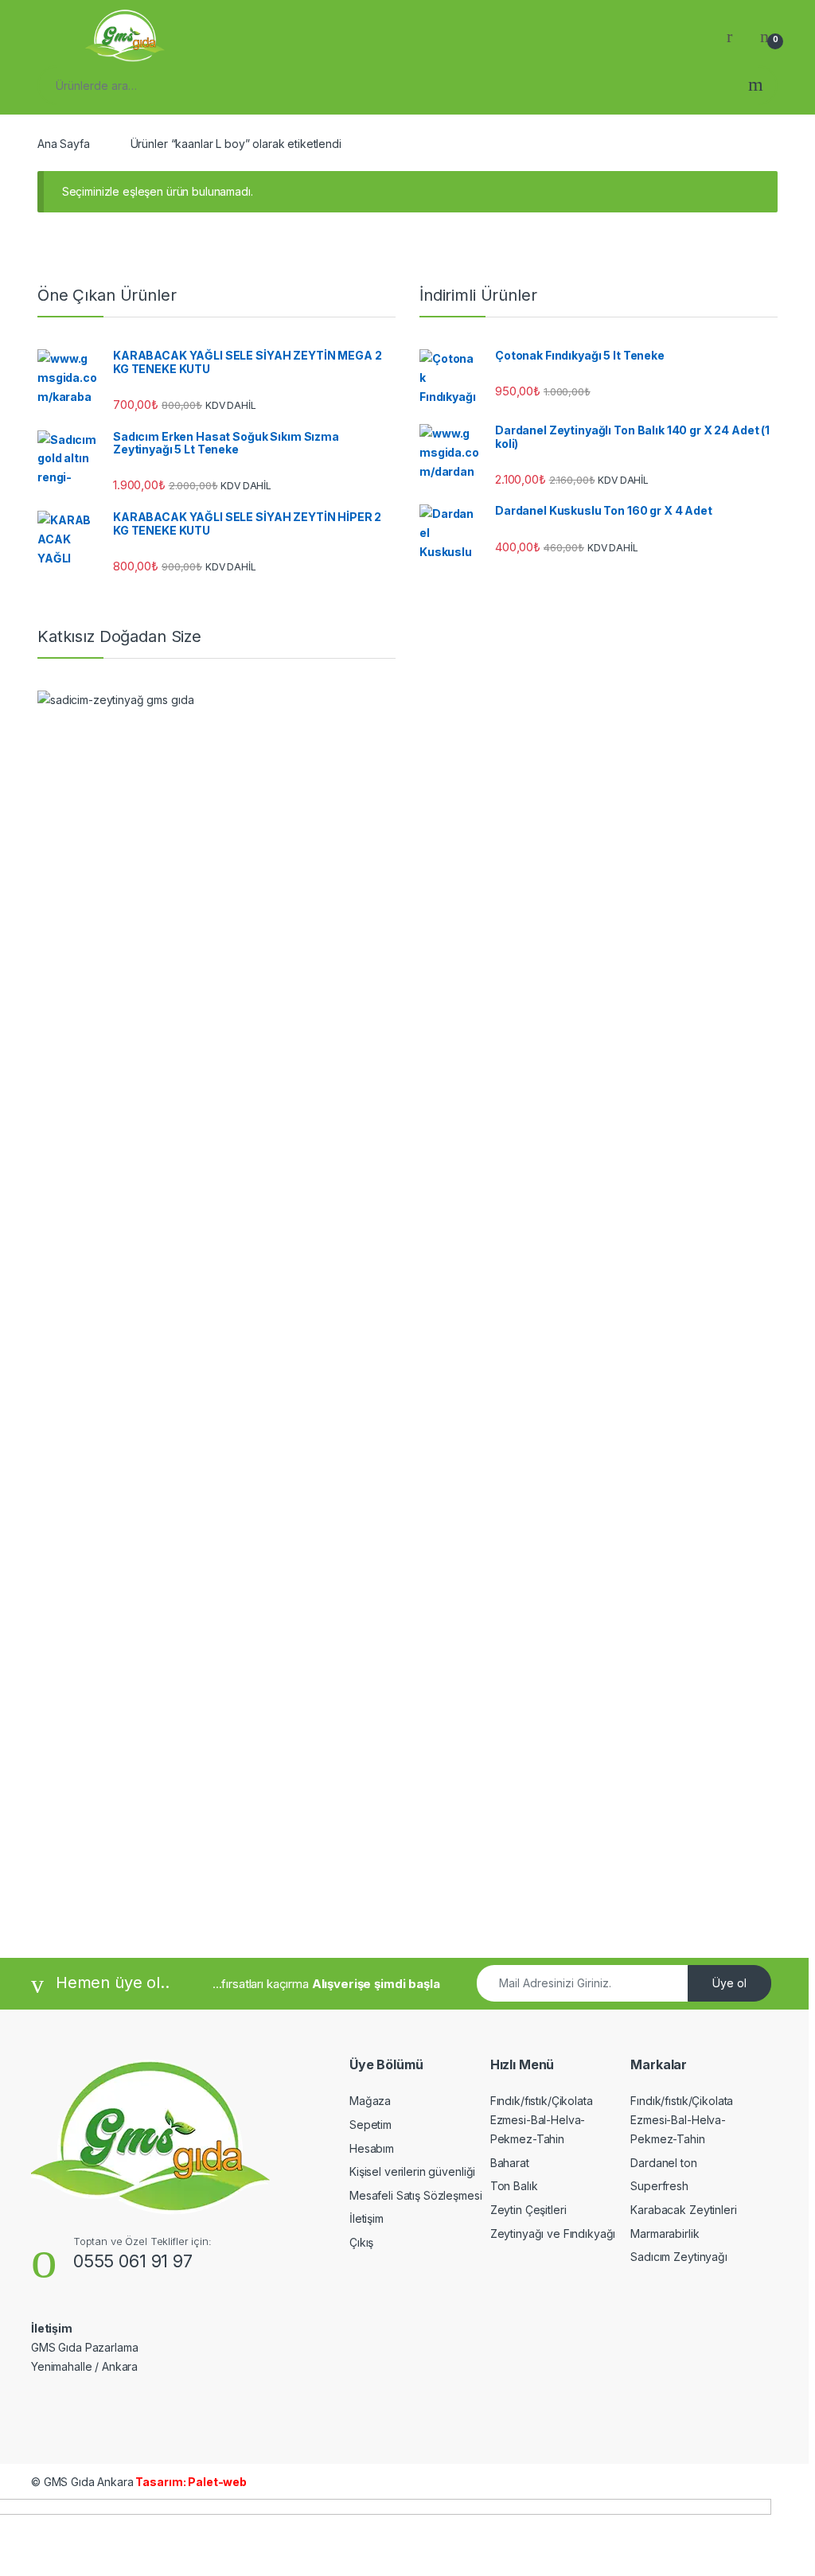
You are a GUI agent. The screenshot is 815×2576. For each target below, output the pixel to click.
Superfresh (659, 2186)
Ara (756, 85)
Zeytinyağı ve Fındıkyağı (553, 2234)
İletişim (367, 2218)
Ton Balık (514, 2186)
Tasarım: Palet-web (190, 2482)
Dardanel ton (663, 2163)
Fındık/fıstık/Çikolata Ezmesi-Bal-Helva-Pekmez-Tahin (542, 2120)
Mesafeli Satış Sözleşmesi (416, 2195)
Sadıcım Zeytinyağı (679, 2257)
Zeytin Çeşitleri (528, 2210)
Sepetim (370, 2125)
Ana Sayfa (64, 144)
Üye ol (729, 1983)
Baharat (510, 2163)
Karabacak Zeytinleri (683, 2210)
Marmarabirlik (665, 2234)
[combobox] (387, 85)
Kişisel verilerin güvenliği (412, 2171)
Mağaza (370, 2101)
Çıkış (361, 2242)
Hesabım (372, 2148)
